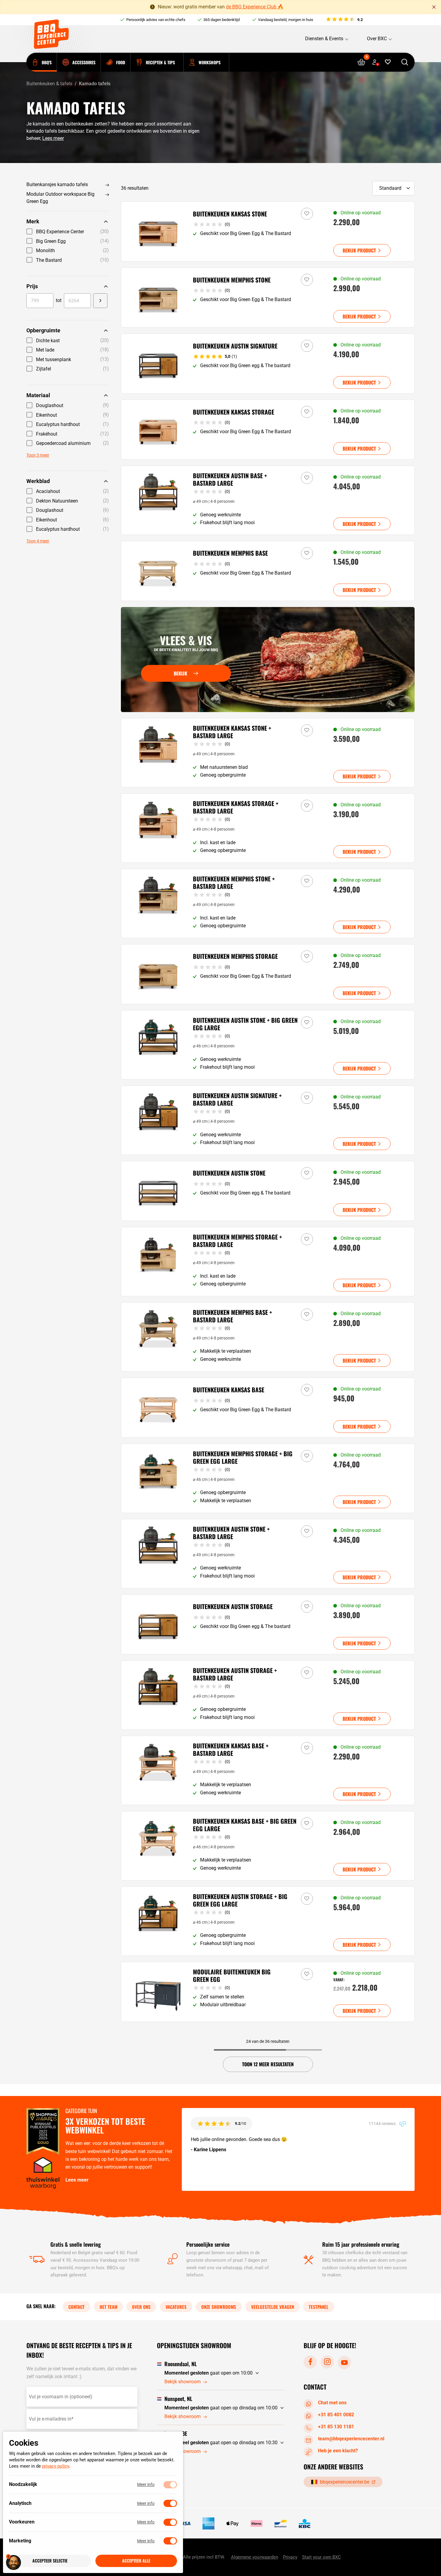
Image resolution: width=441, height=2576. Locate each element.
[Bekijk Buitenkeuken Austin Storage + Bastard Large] (268, 1695)
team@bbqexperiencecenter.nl (351, 2439)
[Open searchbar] (405, 62)
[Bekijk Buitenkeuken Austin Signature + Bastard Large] (268, 1120)
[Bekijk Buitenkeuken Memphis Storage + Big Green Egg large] (268, 1478)
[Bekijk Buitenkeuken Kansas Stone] (268, 231)
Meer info (146, 2485)
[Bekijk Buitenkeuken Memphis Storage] (268, 974)
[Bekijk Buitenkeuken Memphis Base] (268, 571)
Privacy (290, 2557)
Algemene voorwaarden (255, 2557)
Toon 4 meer (38, 541)
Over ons (141, 2306)
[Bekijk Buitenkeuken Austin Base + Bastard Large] (268, 500)
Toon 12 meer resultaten (268, 2064)
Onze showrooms (219, 2306)
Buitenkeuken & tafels (49, 84)
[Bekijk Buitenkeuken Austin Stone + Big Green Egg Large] (268, 1045)
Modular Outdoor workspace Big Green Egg (60, 198)
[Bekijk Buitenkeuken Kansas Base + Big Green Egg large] (268, 1846)
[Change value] (100, 300)
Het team (108, 2306)
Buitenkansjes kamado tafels (57, 184)
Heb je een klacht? (338, 2451)
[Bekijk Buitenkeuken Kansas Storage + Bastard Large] (268, 828)
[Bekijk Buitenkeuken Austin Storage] (268, 1624)
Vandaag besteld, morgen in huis (286, 20)
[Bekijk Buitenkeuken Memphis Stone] (268, 297)
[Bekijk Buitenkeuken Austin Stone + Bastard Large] (268, 1554)
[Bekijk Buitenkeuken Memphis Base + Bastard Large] (268, 1337)
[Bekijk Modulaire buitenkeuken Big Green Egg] (268, 1992)
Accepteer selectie (50, 2561)
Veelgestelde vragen (273, 2306)
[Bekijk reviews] (344, 20)
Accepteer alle (136, 2561)
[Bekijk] (268, 660)
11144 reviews (383, 2124)
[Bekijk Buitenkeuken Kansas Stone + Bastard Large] (268, 753)
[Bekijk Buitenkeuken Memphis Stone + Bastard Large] (268, 903)
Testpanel (319, 2306)
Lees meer (53, 138)
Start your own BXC (321, 2557)
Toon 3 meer (38, 455)
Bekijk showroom (183, 2382)
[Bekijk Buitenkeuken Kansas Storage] (268, 430)
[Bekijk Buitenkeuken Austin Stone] (268, 1191)
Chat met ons (332, 2403)
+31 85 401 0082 (336, 2415)
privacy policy (55, 2466)
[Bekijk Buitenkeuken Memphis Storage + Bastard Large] (268, 1262)
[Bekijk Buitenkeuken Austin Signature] (268, 364)
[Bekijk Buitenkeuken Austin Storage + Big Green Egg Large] (268, 1921)
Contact (76, 2306)
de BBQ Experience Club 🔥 (255, 7)
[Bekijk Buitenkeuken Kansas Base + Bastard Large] (268, 1770)
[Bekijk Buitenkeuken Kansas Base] (268, 1408)
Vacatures (176, 2306)
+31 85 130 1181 (336, 2427)
